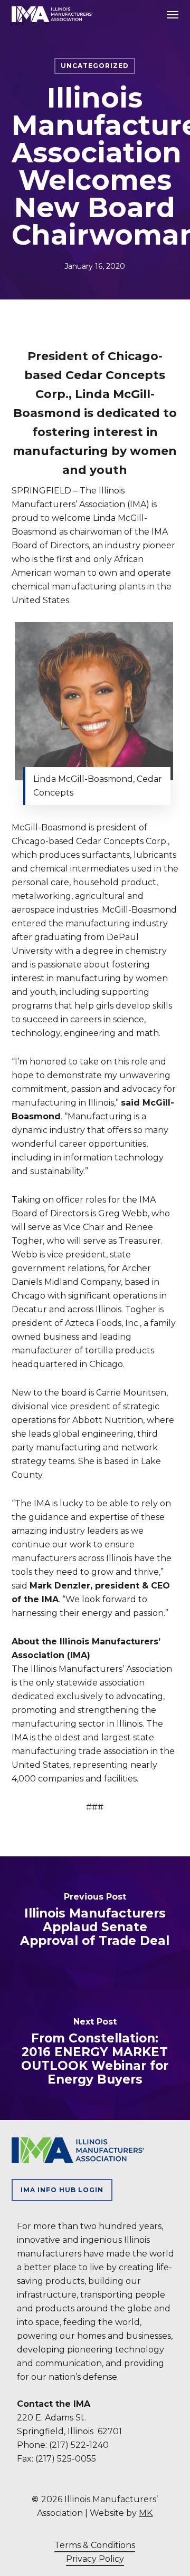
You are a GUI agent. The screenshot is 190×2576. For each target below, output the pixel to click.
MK (146, 2513)
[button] (173, 14)
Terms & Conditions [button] (95, 2545)
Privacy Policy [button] (95, 2559)
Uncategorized (95, 66)
